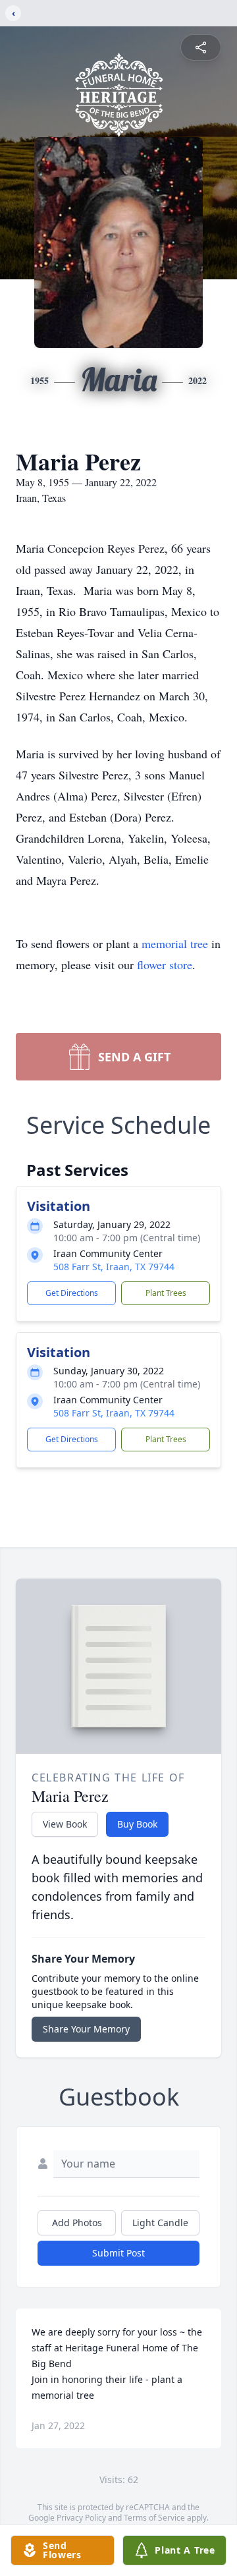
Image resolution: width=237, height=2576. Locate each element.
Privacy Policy (81, 2518)
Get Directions (72, 1293)
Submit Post (118, 2253)
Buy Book (137, 1824)
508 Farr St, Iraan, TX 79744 (114, 1267)
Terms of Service (154, 2518)
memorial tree (175, 943)
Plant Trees (166, 1293)
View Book (65, 1824)
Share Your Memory (86, 2029)
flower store (165, 965)
